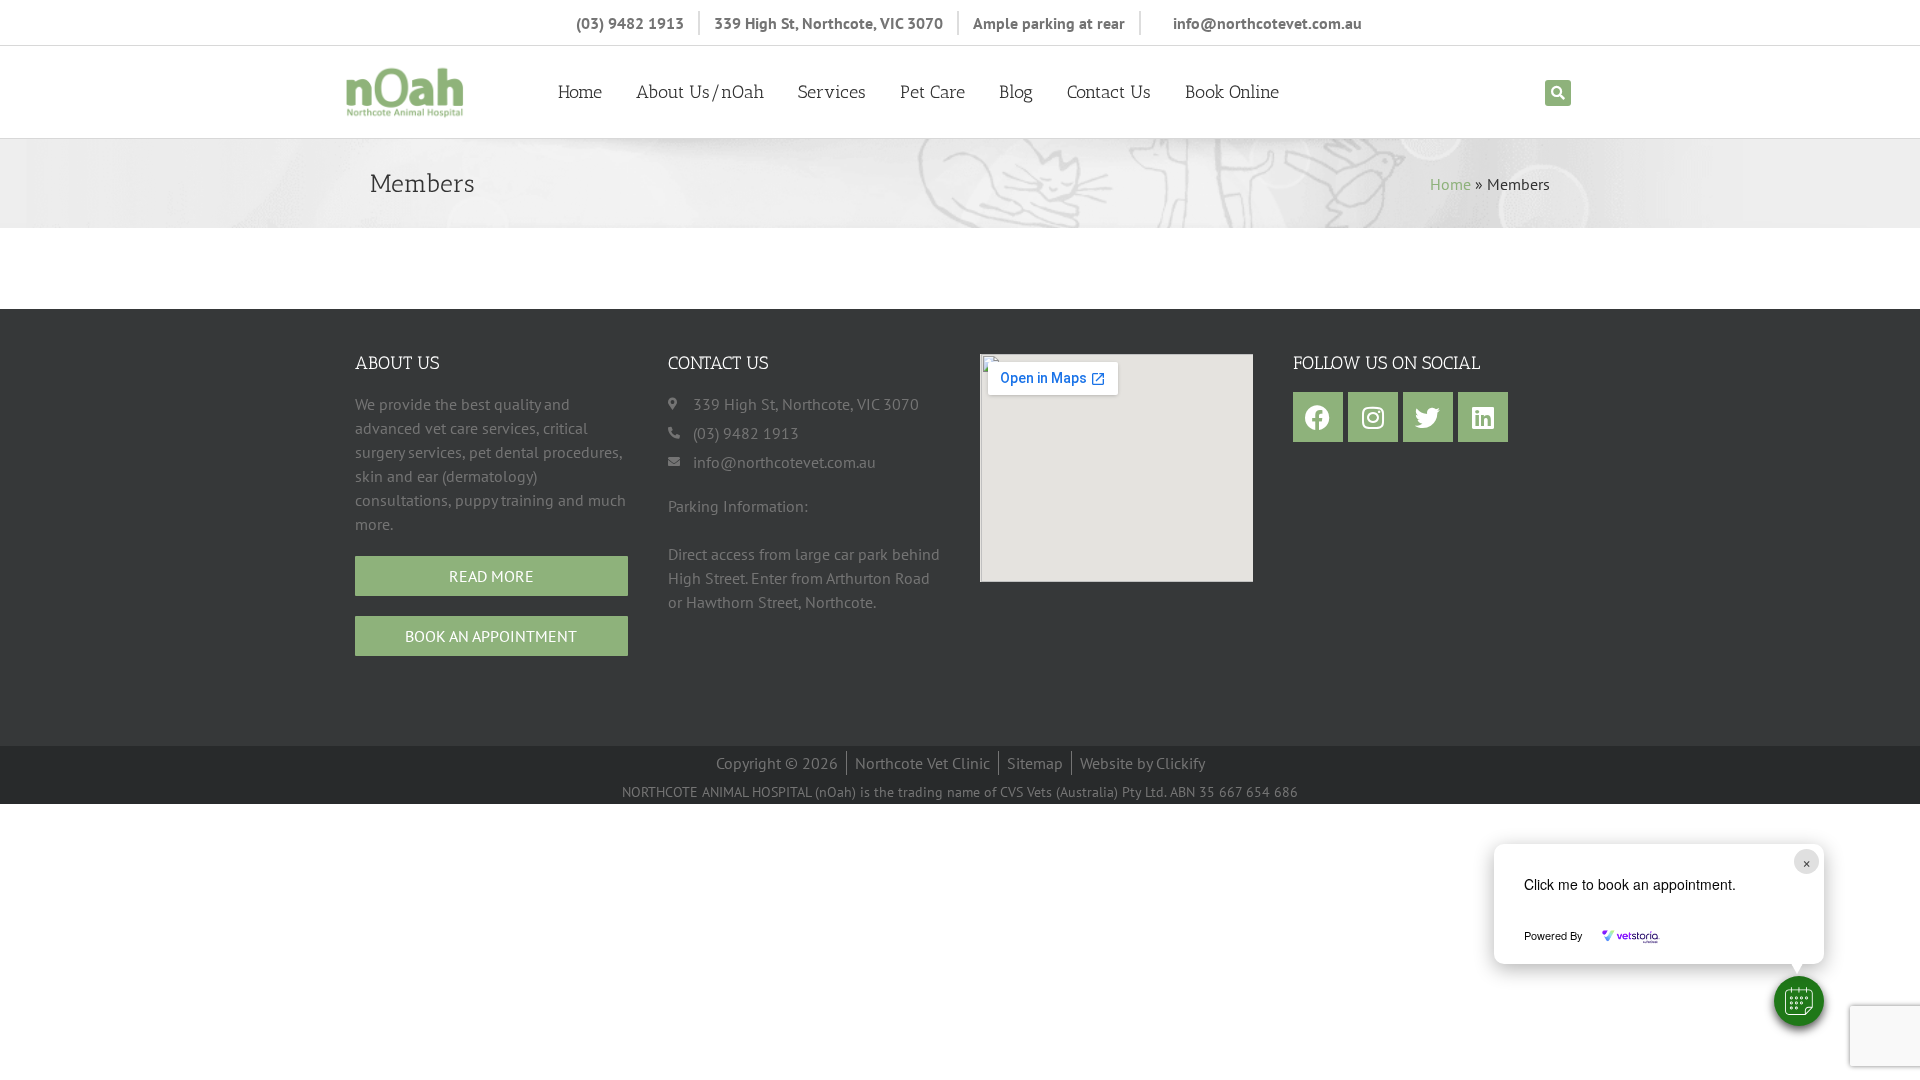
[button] (1799, 1001)
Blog (1016, 92)
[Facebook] (1318, 417)
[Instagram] (1373, 417)
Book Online (1232, 92)
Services (832, 92)
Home (580, 92)
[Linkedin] (1483, 417)
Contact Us (1109, 92)
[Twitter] (1428, 417)
